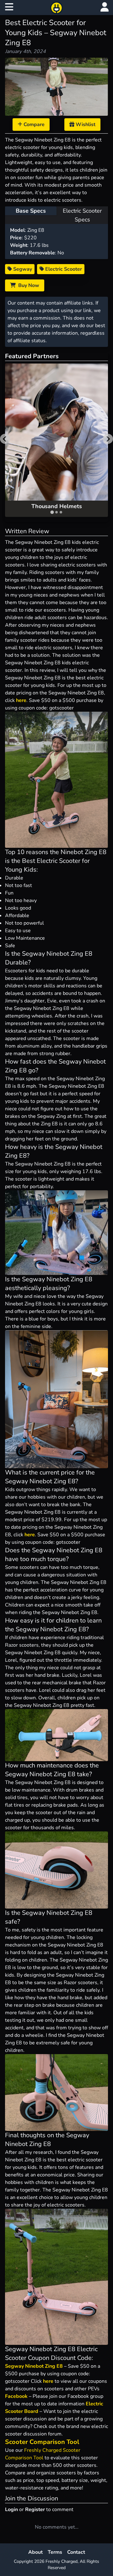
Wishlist (85, 125)
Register (35, 2510)
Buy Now (27, 285)
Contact (76, 2552)
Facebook (16, 2396)
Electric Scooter (63, 269)
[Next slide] (108, 439)
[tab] (52, 512)
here (21, 700)
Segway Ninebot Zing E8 (34, 2366)
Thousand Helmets (57, 506)
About (35, 2552)
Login (11, 2510)
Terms (55, 2552)
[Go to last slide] (5, 439)
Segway (22, 269)
